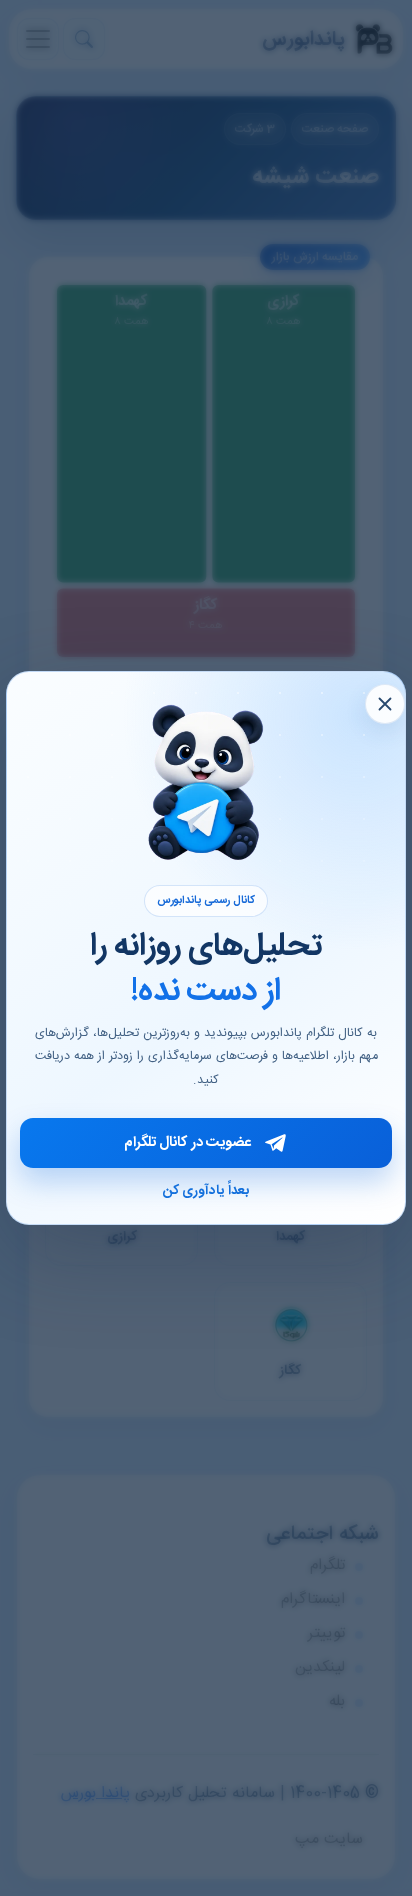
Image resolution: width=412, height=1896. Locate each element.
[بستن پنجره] (385, 704)
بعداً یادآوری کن (206, 1191)
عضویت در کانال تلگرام (187, 1143)
